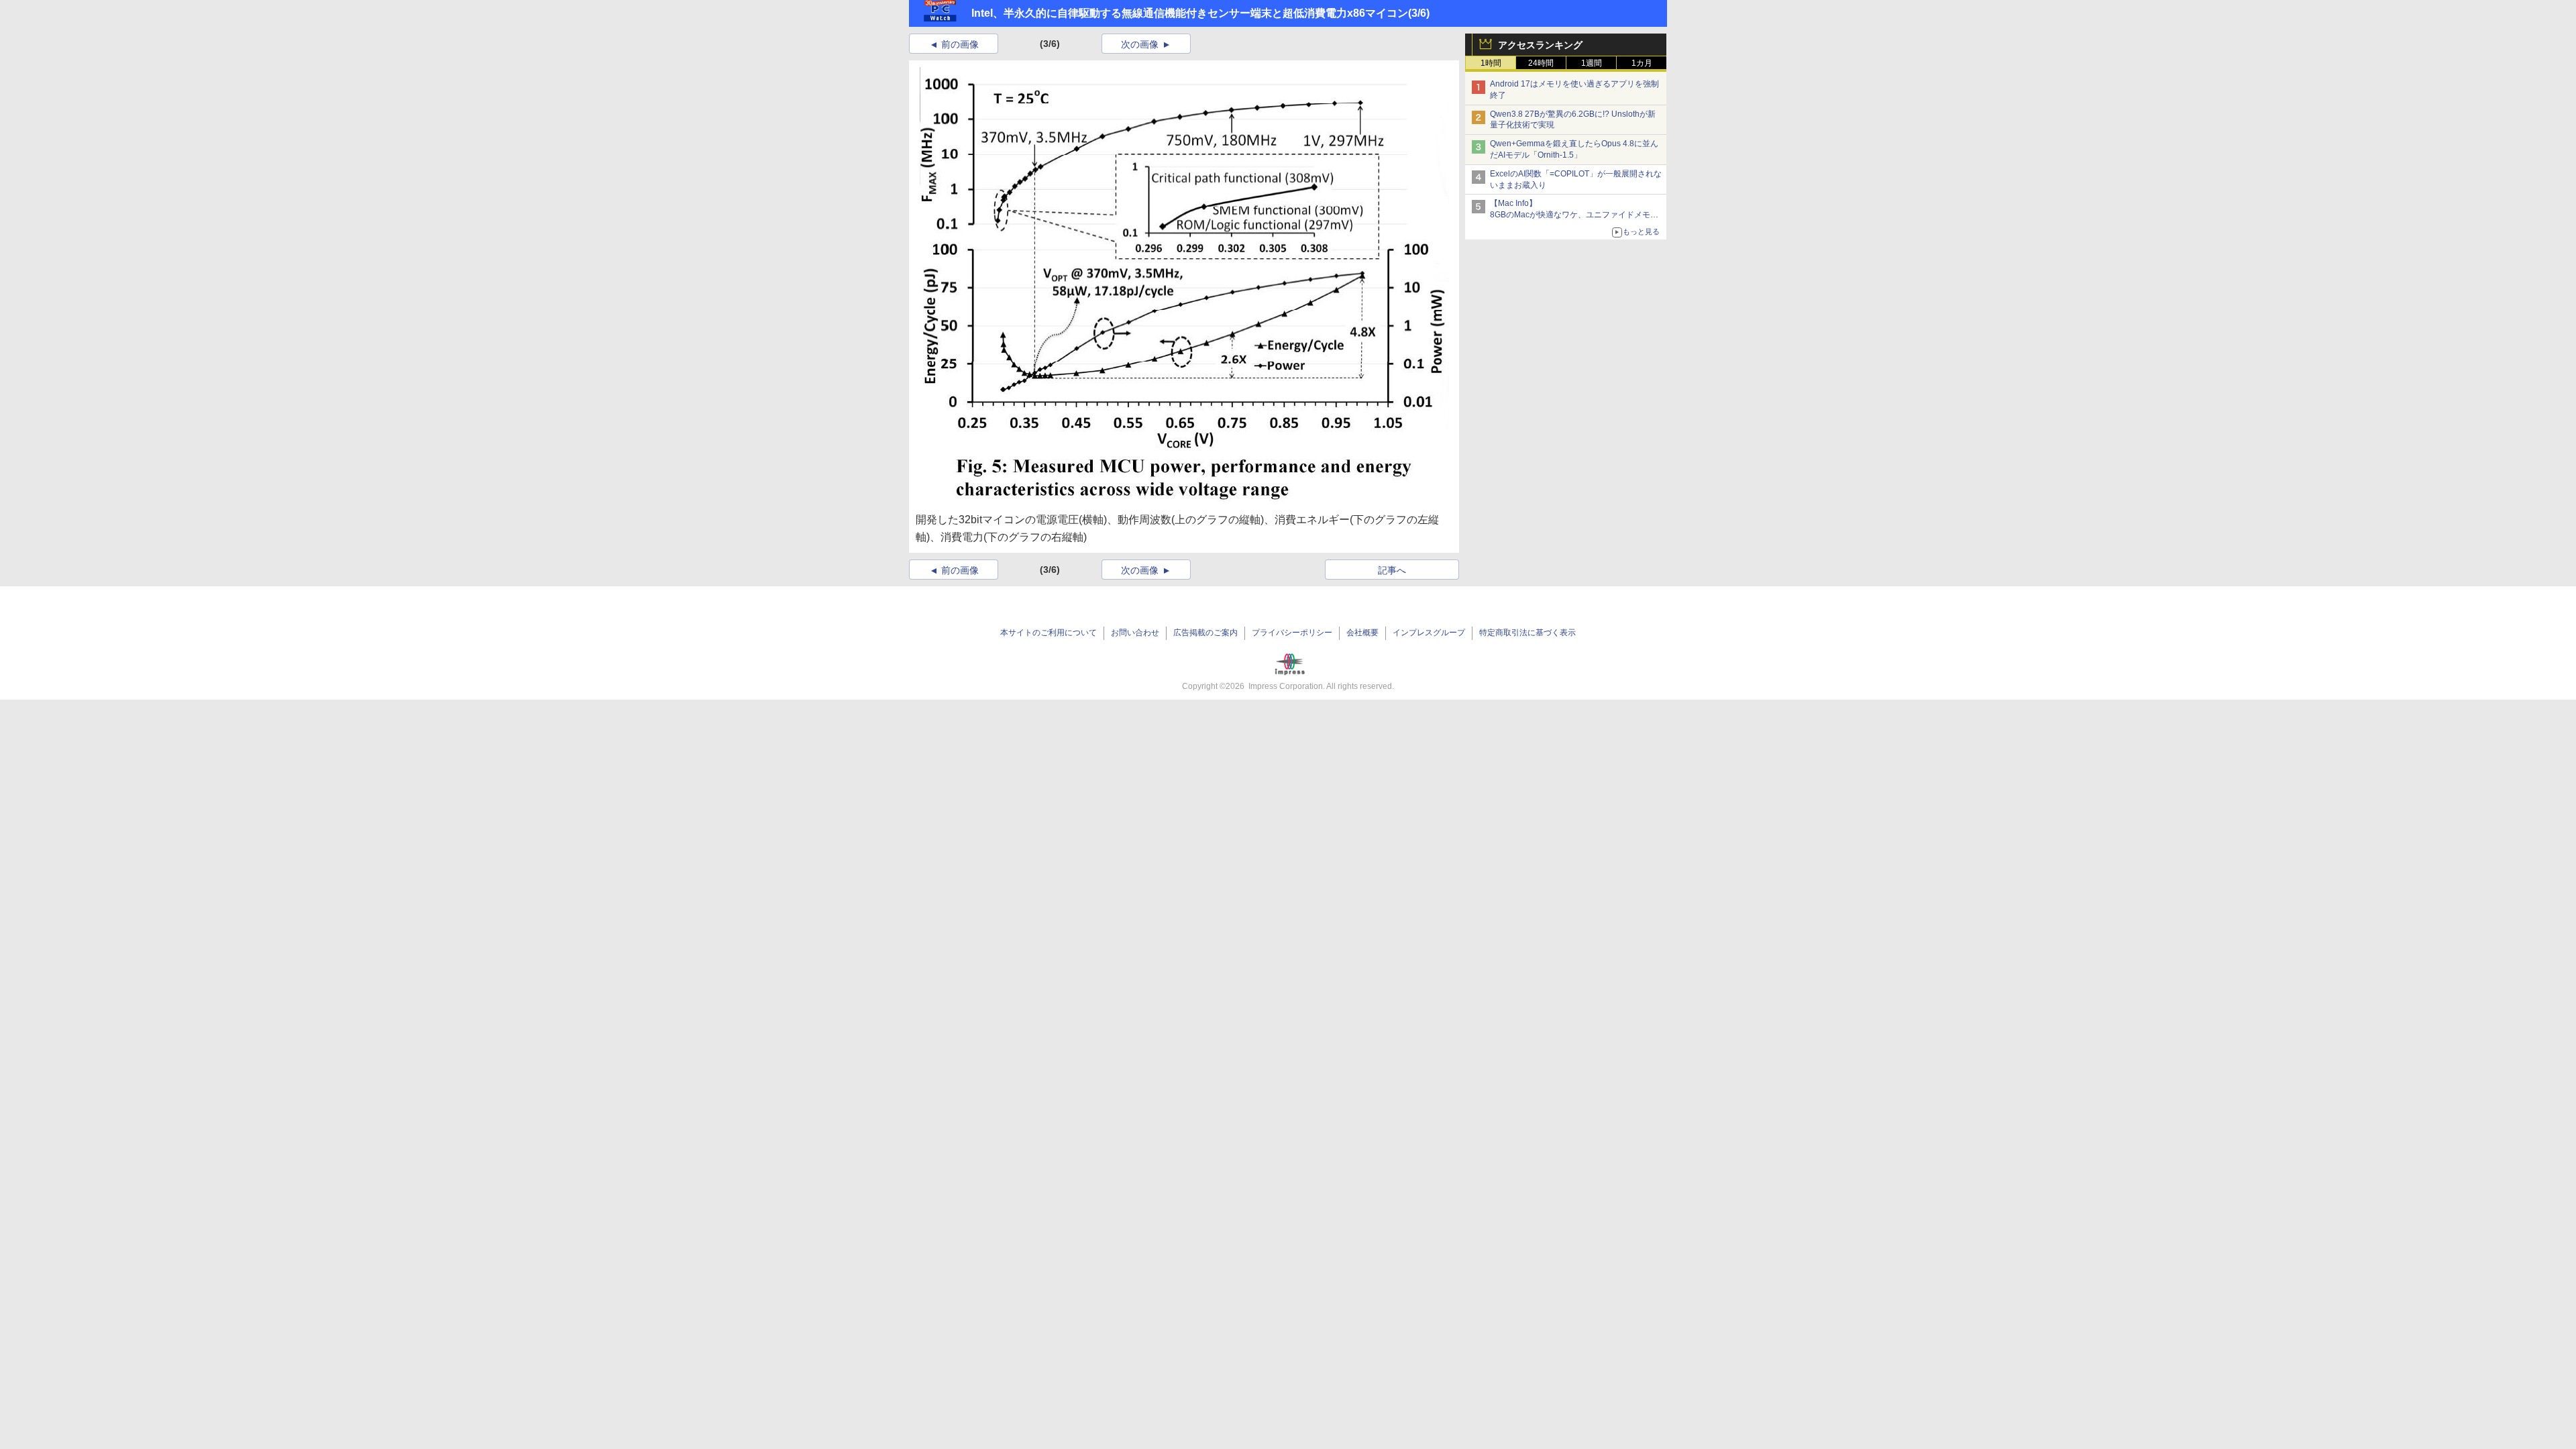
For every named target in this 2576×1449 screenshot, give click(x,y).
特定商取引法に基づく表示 (1527, 633)
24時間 (1541, 63)
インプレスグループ (1429, 633)
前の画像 (960, 44)
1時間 (1491, 63)
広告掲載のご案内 (1205, 633)
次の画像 (1140, 44)
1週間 (1592, 63)
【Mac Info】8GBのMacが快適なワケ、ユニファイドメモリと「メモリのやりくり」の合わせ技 (1574, 215)
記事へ (1392, 570)
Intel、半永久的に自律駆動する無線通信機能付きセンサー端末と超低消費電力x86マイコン (1190, 13)
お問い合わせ (1135, 633)
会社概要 (1362, 633)
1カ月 (1642, 63)
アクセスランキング (1540, 45)
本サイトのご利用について (1049, 633)
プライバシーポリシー (1292, 633)
